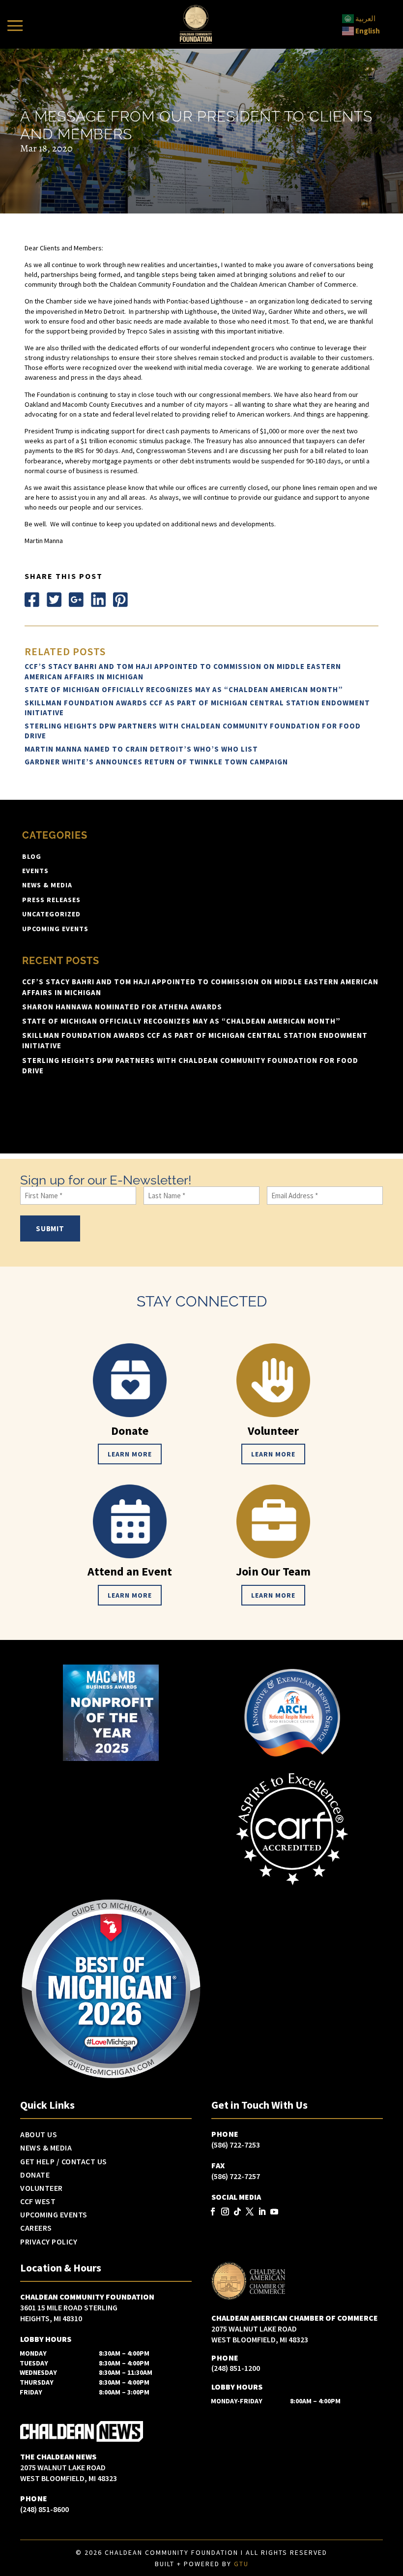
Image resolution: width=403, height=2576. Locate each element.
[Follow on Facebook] (32, 600)
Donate (35, 2175)
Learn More (130, 1454)
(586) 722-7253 (236, 2145)
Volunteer (42, 2188)
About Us (39, 2135)
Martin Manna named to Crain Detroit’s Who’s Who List (141, 749)
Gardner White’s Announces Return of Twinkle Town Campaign (156, 762)
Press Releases (51, 900)
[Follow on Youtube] (274, 2212)
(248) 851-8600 (44, 2509)
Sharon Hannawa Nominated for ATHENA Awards (122, 1007)
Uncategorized (51, 914)
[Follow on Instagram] (225, 2212)
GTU (241, 2564)
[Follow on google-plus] (76, 600)
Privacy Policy (49, 2242)
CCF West (38, 2202)
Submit (50, 1228)
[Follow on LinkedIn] (98, 600)
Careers (36, 2228)
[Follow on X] (54, 600)
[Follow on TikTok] (237, 2212)
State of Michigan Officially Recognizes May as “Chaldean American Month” (184, 689)
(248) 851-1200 (236, 2368)
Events (35, 871)
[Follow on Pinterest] (120, 600)
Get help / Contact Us (64, 2162)
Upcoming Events (55, 929)
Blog (32, 856)
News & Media (47, 885)
